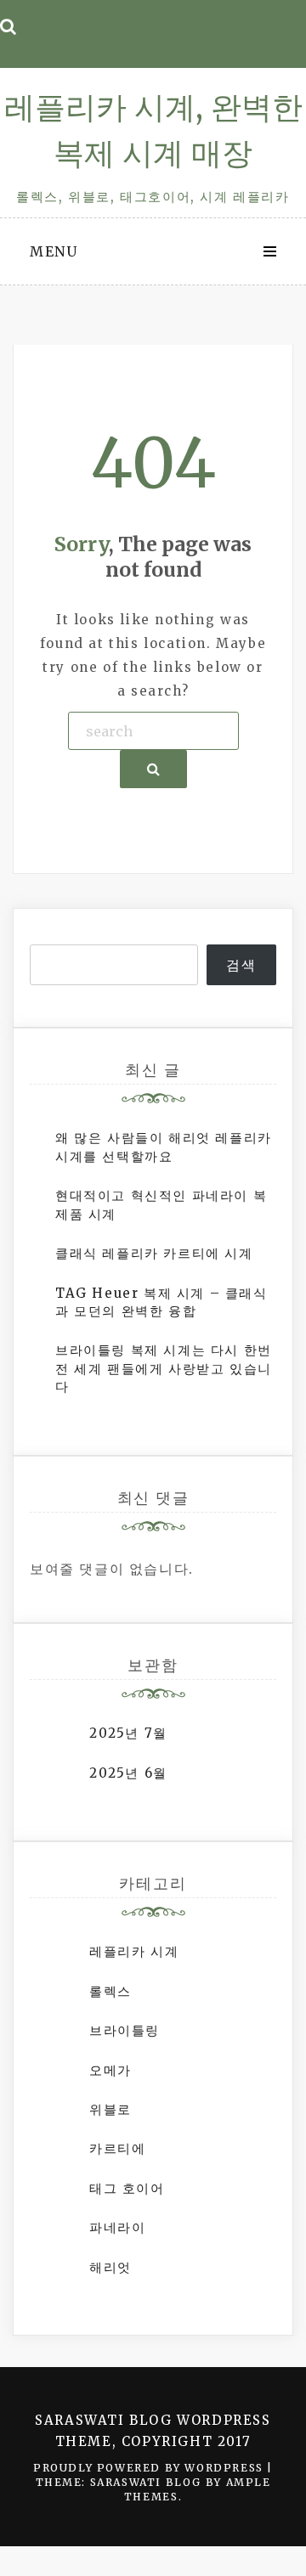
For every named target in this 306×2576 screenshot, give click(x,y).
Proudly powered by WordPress (150, 2468)
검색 (241, 965)
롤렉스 (110, 1991)
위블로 (110, 2109)
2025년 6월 (128, 1773)
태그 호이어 (127, 2188)
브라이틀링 (125, 2030)
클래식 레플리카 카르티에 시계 (154, 1253)
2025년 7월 (128, 1733)
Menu (54, 251)
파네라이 (117, 2227)
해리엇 (110, 2267)
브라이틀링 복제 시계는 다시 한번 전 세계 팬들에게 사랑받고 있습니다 (164, 1368)
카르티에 (117, 2148)
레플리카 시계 (134, 1951)
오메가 (110, 2070)
